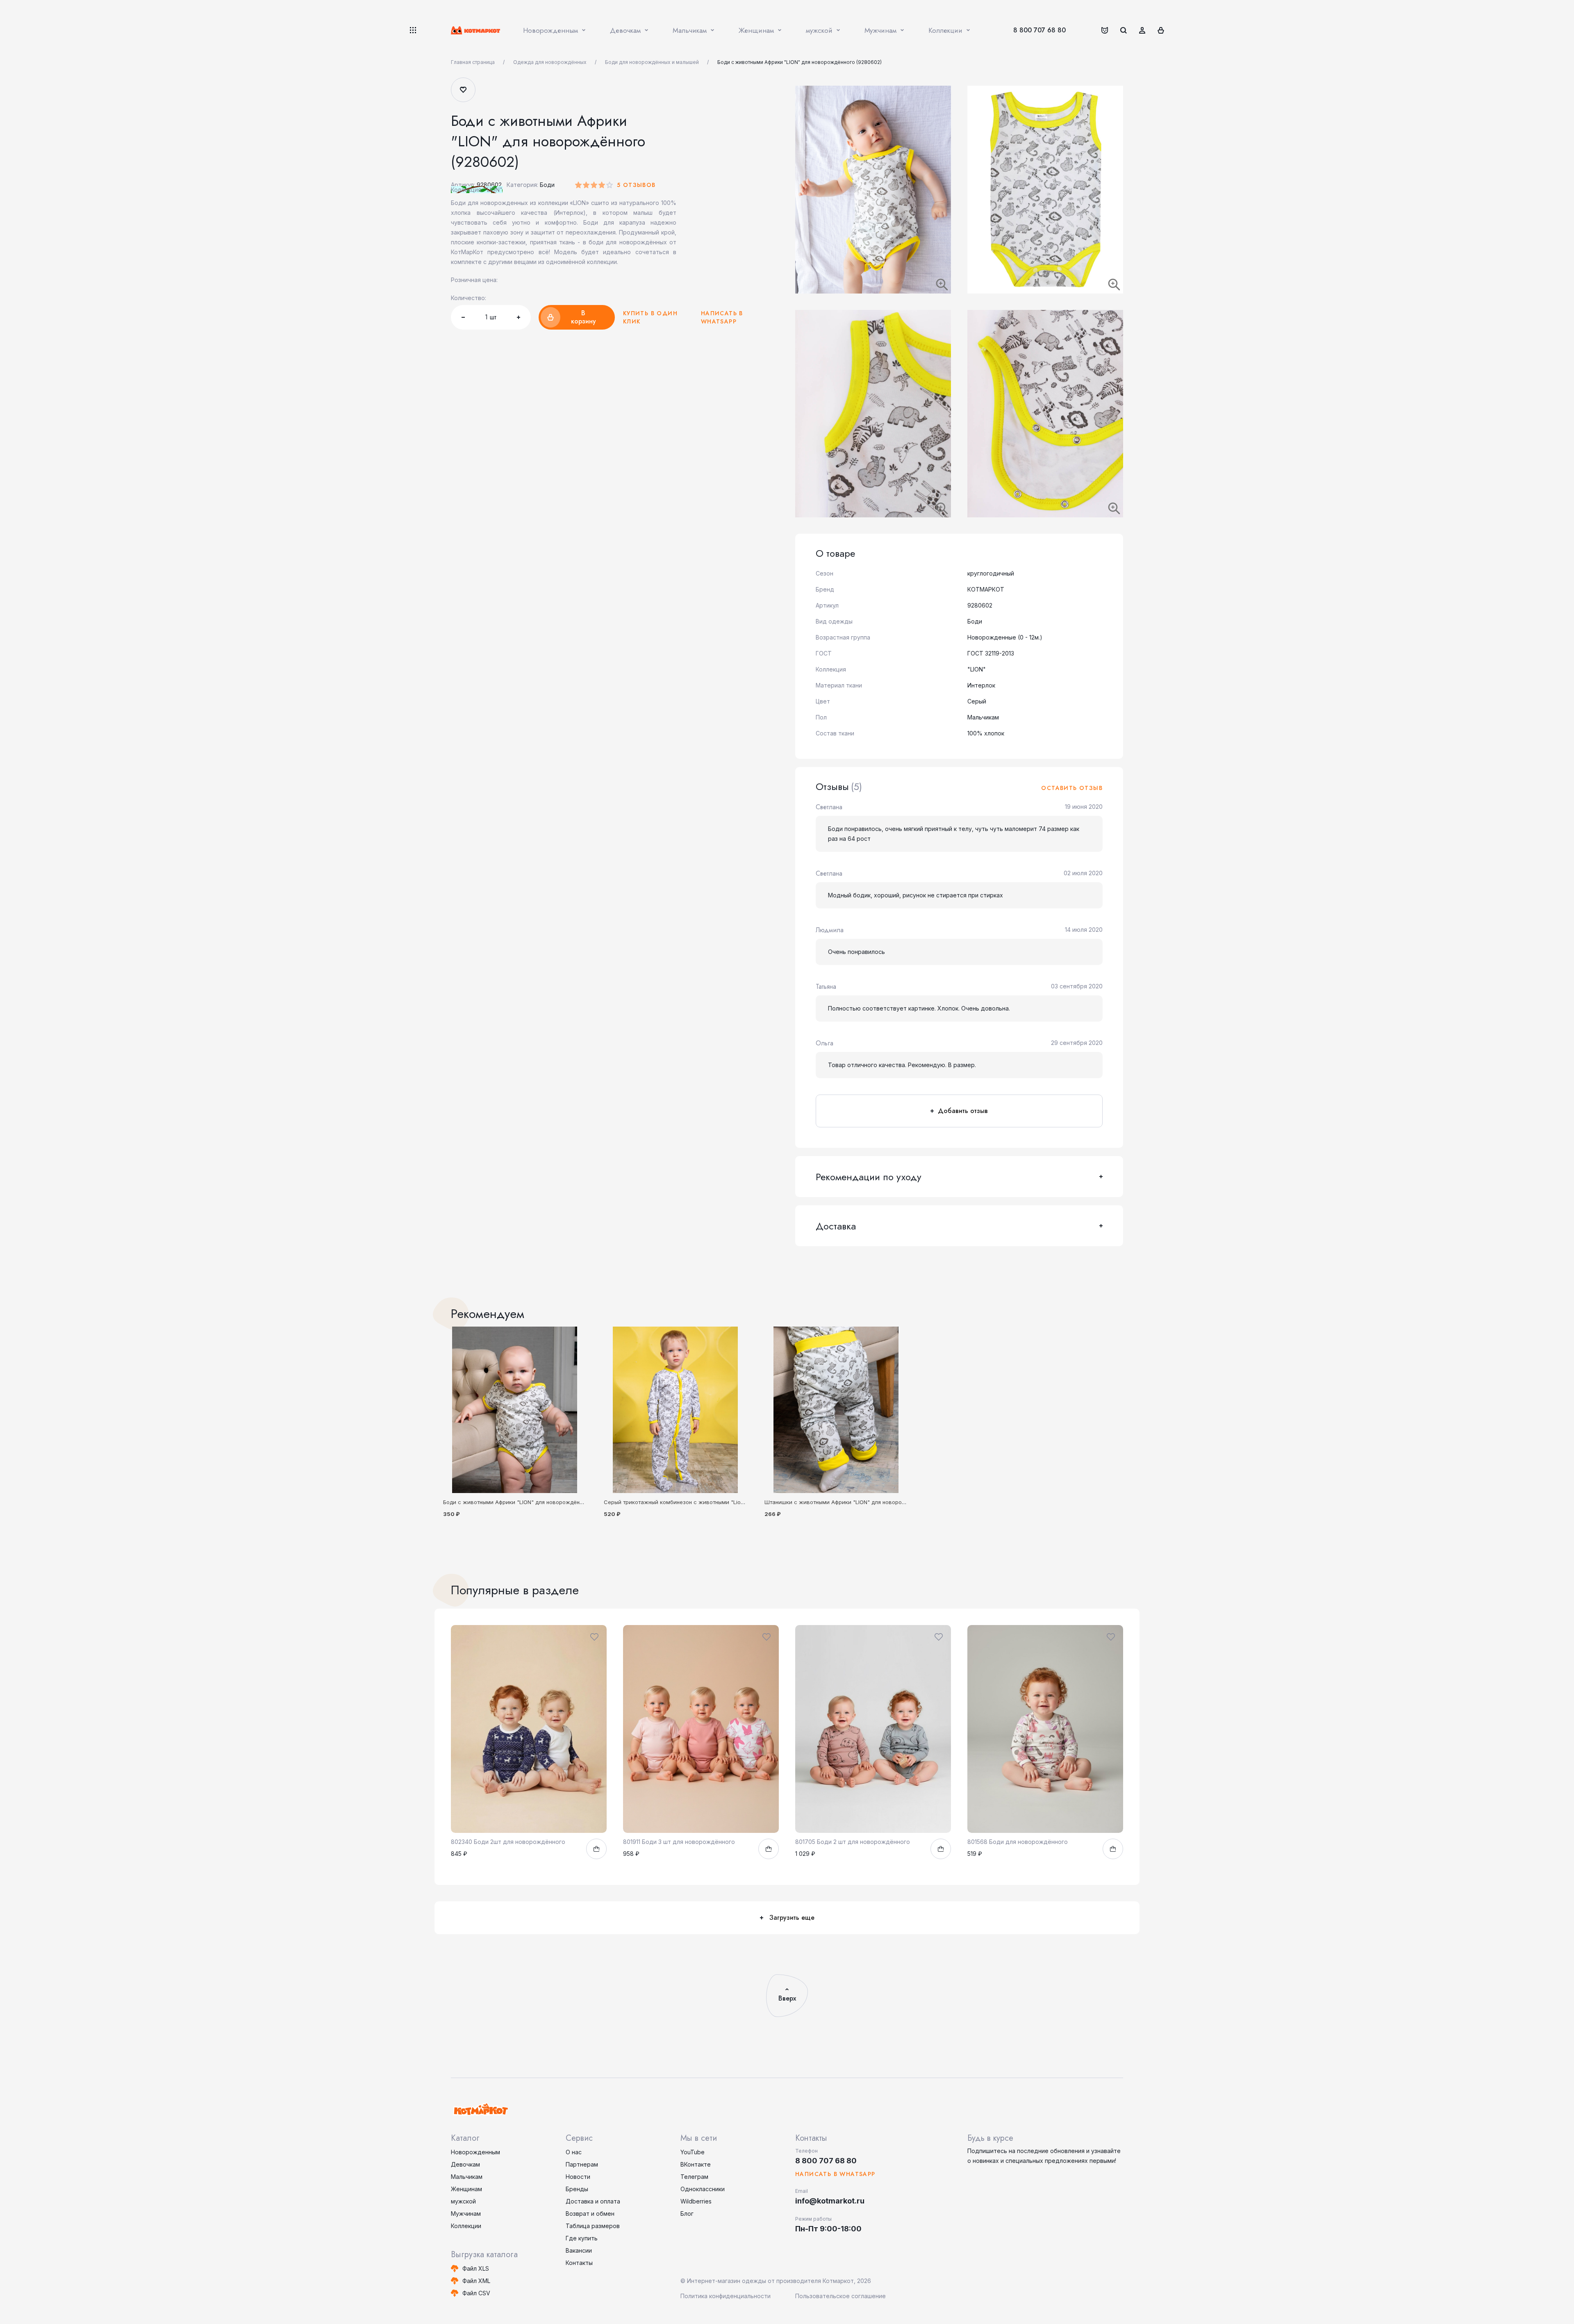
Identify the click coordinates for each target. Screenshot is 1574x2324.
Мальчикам (467, 2177)
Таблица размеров (593, 2226)
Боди (547, 185)
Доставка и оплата (593, 2201)
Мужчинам (466, 2214)
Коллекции (466, 2226)
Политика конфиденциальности (726, 2296)
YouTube (693, 2152)
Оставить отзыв (1072, 788)
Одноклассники (703, 2189)
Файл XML (476, 2281)
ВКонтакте (696, 2164)
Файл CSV (476, 2293)
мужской (463, 2201)
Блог (687, 2214)
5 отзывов (636, 185)
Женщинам (466, 2189)
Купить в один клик (650, 317)
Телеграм (694, 2177)
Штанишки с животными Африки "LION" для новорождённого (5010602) (860, 1502)
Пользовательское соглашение (840, 2296)
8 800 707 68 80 (1039, 30)
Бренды (577, 2189)
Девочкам (465, 2164)
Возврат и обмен (590, 2214)
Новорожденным (475, 2152)
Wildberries (696, 2201)
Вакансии (579, 2250)
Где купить (582, 2238)
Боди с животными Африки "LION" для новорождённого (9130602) (531, 1502)
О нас (574, 2152)
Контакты (579, 2263)
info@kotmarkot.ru (830, 2201)
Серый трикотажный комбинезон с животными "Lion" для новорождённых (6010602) (716, 1502)
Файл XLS (476, 2268)
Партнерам (582, 2164)
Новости (578, 2177)
